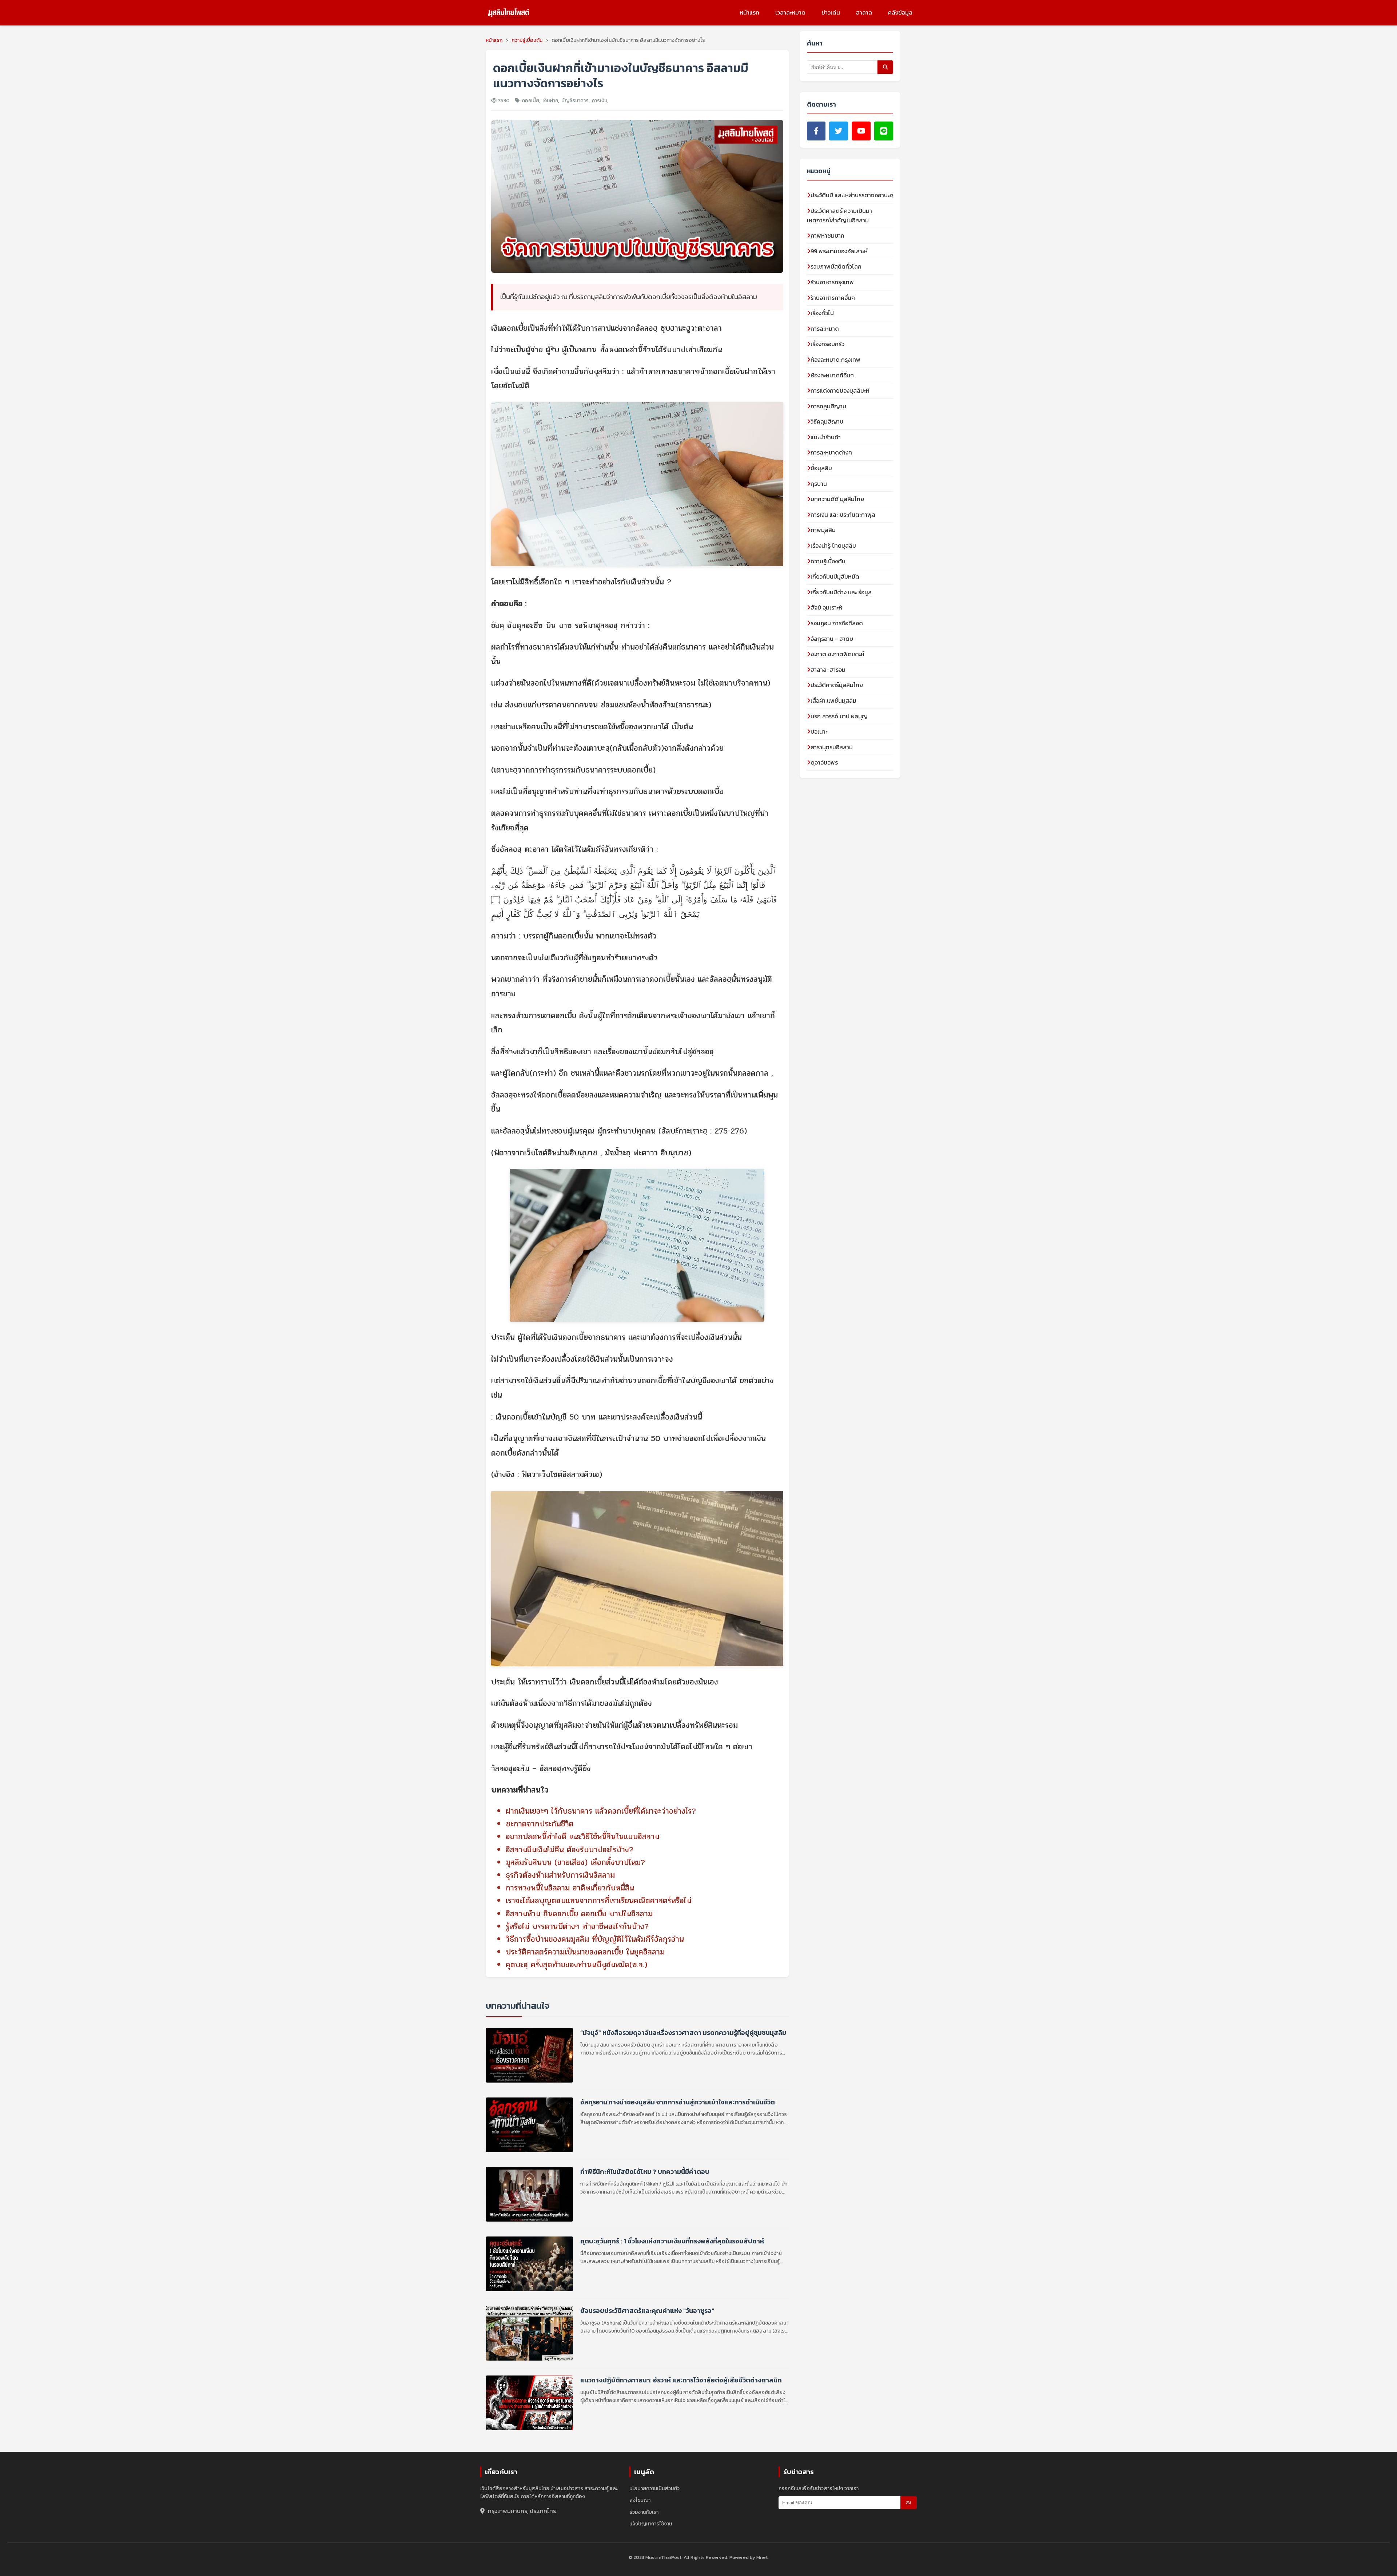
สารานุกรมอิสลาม (832, 747)
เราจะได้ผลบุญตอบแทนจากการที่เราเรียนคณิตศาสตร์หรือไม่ (598, 1901)
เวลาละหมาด (790, 12)
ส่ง (909, 2503)
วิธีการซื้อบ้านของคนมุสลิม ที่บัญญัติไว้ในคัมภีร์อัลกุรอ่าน (595, 1939)
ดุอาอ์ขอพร (824, 762)
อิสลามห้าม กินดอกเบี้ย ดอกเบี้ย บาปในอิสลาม (579, 1914)
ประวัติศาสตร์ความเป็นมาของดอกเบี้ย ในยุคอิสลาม (585, 1952)
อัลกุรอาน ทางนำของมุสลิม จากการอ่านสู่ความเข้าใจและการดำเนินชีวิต (678, 2102)
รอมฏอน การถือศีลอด (837, 623)
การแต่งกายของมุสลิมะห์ (840, 390)
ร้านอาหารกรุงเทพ (832, 282)
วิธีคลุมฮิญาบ (827, 421)
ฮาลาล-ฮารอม (828, 670)
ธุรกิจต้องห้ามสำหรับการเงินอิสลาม (560, 1875)
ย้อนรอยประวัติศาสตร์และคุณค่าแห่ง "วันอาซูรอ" (647, 2311)
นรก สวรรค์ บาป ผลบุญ (839, 716)
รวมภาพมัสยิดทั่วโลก (836, 266)
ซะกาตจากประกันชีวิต (540, 1824)
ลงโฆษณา (640, 2500)
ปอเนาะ (819, 731)
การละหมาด (825, 329)
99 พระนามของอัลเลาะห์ (839, 251)
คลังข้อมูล (900, 12)
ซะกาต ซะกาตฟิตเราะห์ (837, 654)
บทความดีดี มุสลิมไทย (837, 499)
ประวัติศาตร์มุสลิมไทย (837, 685)
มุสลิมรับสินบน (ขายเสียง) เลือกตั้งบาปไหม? (575, 1862)
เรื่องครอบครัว (827, 344)
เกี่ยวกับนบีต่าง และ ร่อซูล (841, 592)
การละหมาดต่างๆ (831, 452)
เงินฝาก (550, 101)
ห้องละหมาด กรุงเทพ (835, 360)
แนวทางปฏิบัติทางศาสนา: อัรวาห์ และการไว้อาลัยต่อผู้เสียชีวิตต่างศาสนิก (681, 2380)
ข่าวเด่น (831, 12)
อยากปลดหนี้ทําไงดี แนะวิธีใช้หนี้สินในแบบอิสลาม (582, 1837)
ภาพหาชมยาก (827, 235)
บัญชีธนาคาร (575, 101)
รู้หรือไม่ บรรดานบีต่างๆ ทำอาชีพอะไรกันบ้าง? (577, 1926)
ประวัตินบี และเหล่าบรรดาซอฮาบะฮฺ (852, 195)
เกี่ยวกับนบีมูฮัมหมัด (835, 576)
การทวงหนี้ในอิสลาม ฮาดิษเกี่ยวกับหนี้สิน (570, 1888)
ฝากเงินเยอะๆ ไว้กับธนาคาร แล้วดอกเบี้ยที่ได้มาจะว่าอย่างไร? (601, 1811)
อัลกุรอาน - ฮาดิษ (832, 639)
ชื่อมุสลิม (821, 468)
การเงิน (600, 101)
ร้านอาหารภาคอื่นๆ (833, 298)
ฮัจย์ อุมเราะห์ (826, 607)
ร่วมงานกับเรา (644, 2512)
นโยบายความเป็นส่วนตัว (654, 2488)
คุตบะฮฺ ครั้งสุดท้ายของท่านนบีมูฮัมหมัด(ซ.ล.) (576, 1965)
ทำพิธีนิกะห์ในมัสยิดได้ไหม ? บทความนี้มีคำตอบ (645, 2172)
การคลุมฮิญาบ (828, 406)
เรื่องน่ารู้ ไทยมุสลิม (833, 545)
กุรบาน (819, 484)
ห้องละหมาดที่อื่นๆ (832, 375)
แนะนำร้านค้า (826, 437)
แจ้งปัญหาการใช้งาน (651, 2524)
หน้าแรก (749, 12)
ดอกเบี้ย (530, 101)
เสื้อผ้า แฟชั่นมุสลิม (833, 700)
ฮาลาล (864, 12)
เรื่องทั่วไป (822, 313)
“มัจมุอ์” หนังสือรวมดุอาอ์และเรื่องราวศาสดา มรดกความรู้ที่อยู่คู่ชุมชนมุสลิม (683, 2033)
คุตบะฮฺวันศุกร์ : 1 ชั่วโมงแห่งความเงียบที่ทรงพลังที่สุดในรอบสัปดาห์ (672, 2241)
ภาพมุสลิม (823, 530)
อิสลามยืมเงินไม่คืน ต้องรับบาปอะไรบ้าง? (570, 1850)
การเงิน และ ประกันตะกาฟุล (843, 515)
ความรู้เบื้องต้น (828, 561)
